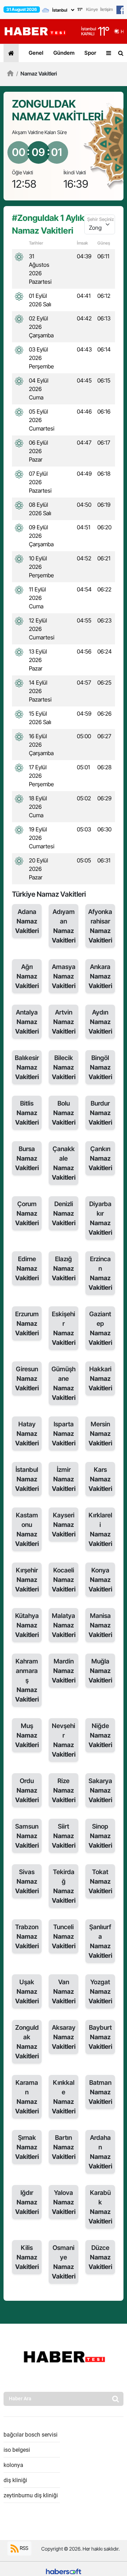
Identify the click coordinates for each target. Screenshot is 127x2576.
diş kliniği (15, 2480)
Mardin (64, 1671)
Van (64, 1991)
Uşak (27, 1991)
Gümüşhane (64, 1383)
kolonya (13, 2465)
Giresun (27, 1379)
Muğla (100, 1671)
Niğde (100, 1735)
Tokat (100, 1881)
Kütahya (27, 1625)
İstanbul (27, 1479)
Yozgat (100, 1991)
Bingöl (100, 1067)
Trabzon (27, 1936)
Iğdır (27, 2202)
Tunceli (64, 1936)
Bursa (27, 1158)
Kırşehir (27, 1580)
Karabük (100, 2207)
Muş (27, 1735)
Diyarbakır (100, 1218)
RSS (23, 2548)
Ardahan (100, 2152)
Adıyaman (64, 926)
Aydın (100, 1022)
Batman (100, 2092)
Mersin (100, 1434)
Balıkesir (27, 1067)
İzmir (64, 1479)
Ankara (100, 976)
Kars (100, 1479)
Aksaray (64, 2037)
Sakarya (100, 1790)
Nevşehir (64, 1740)
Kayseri (64, 1525)
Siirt (64, 1836)
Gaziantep (100, 1328)
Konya (100, 1580)
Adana (27, 921)
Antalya (27, 1022)
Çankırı (100, 1158)
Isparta (64, 1434)
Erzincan (100, 1273)
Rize (64, 1790)
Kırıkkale (64, 2097)
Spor (90, 53)
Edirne (27, 1268)
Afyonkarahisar (100, 926)
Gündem (64, 53)
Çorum (27, 1213)
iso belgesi (17, 2450)
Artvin (64, 1022)
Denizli (64, 1213)
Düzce (100, 2257)
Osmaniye (64, 2262)
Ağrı (27, 976)
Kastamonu (27, 1529)
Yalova (64, 2202)
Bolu (64, 1113)
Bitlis (27, 1113)
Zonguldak (27, 2042)
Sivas (27, 1881)
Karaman (27, 2097)
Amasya (64, 976)
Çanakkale (64, 1163)
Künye (92, 9)
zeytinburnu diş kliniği (31, 2495)
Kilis (27, 2257)
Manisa (100, 1625)
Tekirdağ (64, 1886)
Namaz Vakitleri (37, 74)
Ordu (27, 1790)
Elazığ (64, 1268)
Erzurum (27, 1323)
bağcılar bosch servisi (31, 2435)
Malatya (64, 1625)
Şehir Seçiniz (101, 219)
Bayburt (100, 2037)
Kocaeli (64, 1580)
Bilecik (64, 1067)
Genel (36, 53)
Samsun (27, 1836)
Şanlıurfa (100, 1941)
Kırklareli (100, 1529)
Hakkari (100, 1379)
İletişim (107, 9)
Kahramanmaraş (27, 1680)
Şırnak (27, 2147)
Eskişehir (64, 1328)
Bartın (64, 2147)
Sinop (100, 1836)
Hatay (27, 1434)
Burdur (100, 1113)
